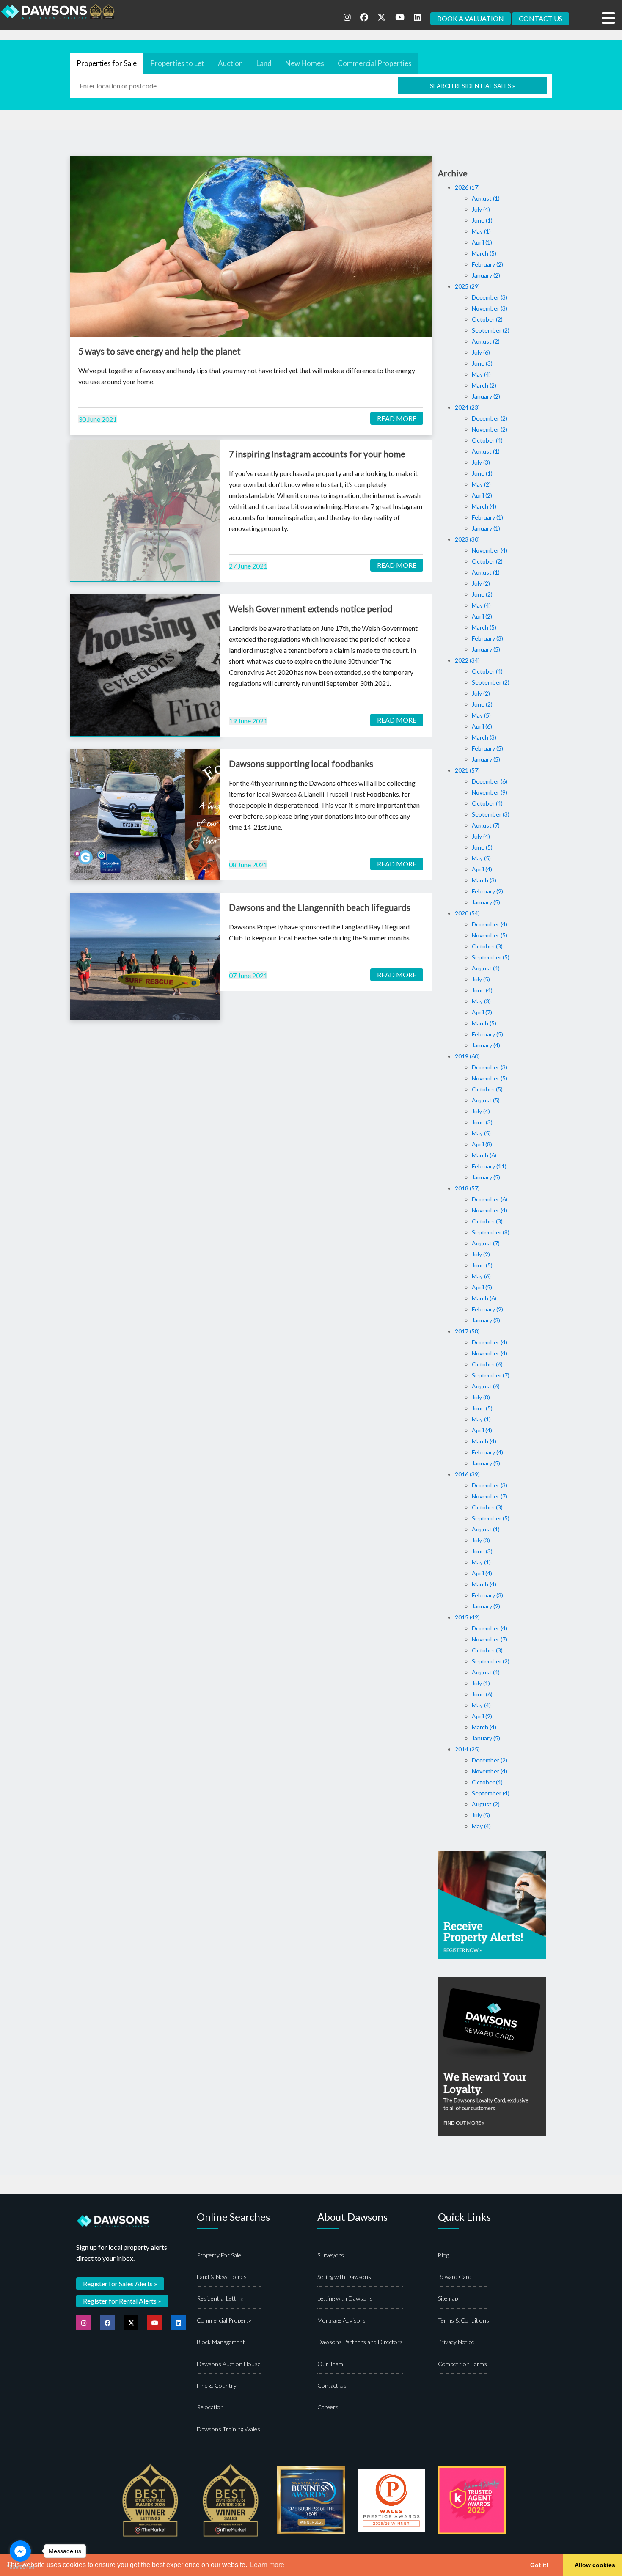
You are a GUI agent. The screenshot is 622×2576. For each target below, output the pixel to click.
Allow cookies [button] (595, 2565)
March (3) (484, 737)
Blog (443, 2255)
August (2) (486, 341)
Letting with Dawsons (345, 2298)
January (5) (486, 649)
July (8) (481, 1397)
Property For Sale (219, 2255)
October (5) (487, 1089)
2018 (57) (467, 1188)
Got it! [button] (539, 2565)
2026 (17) (467, 187)
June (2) (482, 594)
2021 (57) (467, 770)
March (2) (484, 385)
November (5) (490, 935)
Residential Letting (220, 2298)
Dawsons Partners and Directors (360, 2342)
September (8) (491, 1232)
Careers (328, 2407)
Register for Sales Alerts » (120, 2283)
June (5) (482, 847)
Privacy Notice (456, 2342)
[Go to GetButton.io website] (20, 2567)
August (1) (486, 198)
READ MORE (397, 418)
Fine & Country (217, 2385)
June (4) (482, 990)
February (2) (487, 264)
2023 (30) (467, 539)
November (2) (490, 429)
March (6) (484, 1155)
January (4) (486, 1045)
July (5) (481, 979)
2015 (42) (467, 1617)
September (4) (491, 1793)
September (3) (491, 814)
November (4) (490, 550)
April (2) (482, 495)
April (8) (482, 1144)
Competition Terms (462, 2364)
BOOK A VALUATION (471, 18)
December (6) (490, 781)
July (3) (481, 462)
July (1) (481, 1683)
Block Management (221, 2342)
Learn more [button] (267, 2565)
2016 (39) (467, 1474)
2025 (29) (467, 286)
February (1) (487, 517)
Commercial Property (224, 2320)
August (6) (486, 1386)
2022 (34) (467, 660)
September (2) (491, 330)
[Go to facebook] (20, 2551)
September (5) (491, 957)
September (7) (491, 1375)
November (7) (490, 1496)
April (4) (482, 869)
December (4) (490, 924)
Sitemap (448, 2298)
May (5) (481, 715)
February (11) (489, 1166)
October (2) (487, 319)
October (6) (487, 1364)
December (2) (490, 418)
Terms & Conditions (464, 2320)
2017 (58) (467, 1331)
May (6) (481, 1276)
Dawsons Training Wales (228, 2429)
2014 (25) (467, 1749)
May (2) (481, 484)
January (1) (486, 528)
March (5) (484, 253)
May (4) (481, 374)
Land (264, 63)
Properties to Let (177, 63)
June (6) (482, 1694)
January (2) (486, 275)
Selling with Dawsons (344, 2277)
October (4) (487, 440)
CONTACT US (541, 18)
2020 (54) (467, 913)
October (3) (487, 946)
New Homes (305, 63)
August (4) (486, 968)
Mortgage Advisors (341, 2320)
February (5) (487, 748)
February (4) (487, 1452)
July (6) (481, 352)
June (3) (482, 363)
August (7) (486, 825)
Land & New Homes (222, 2277)
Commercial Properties (375, 63)
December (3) (490, 297)
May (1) (481, 231)
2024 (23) (467, 407)
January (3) (486, 1320)
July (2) (481, 583)
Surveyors (331, 2255)
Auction (230, 63)
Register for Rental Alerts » (122, 2301)
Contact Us (332, 2385)
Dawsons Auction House (229, 2364)
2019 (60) (467, 1056)
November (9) (490, 792)
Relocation (210, 2407)
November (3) (490, 308)
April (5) (482, 1287)
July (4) (481, 209)
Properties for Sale (107, 63)
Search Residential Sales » (472, 86)
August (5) (486, 1100)
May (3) (481, 1001)
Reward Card (455, 2277)
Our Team (330, 2364)
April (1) (482, 242)
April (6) (482, 726)
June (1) (482, 220)
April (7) (482, 1012)
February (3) (487, 638)
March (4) (484, 506)
